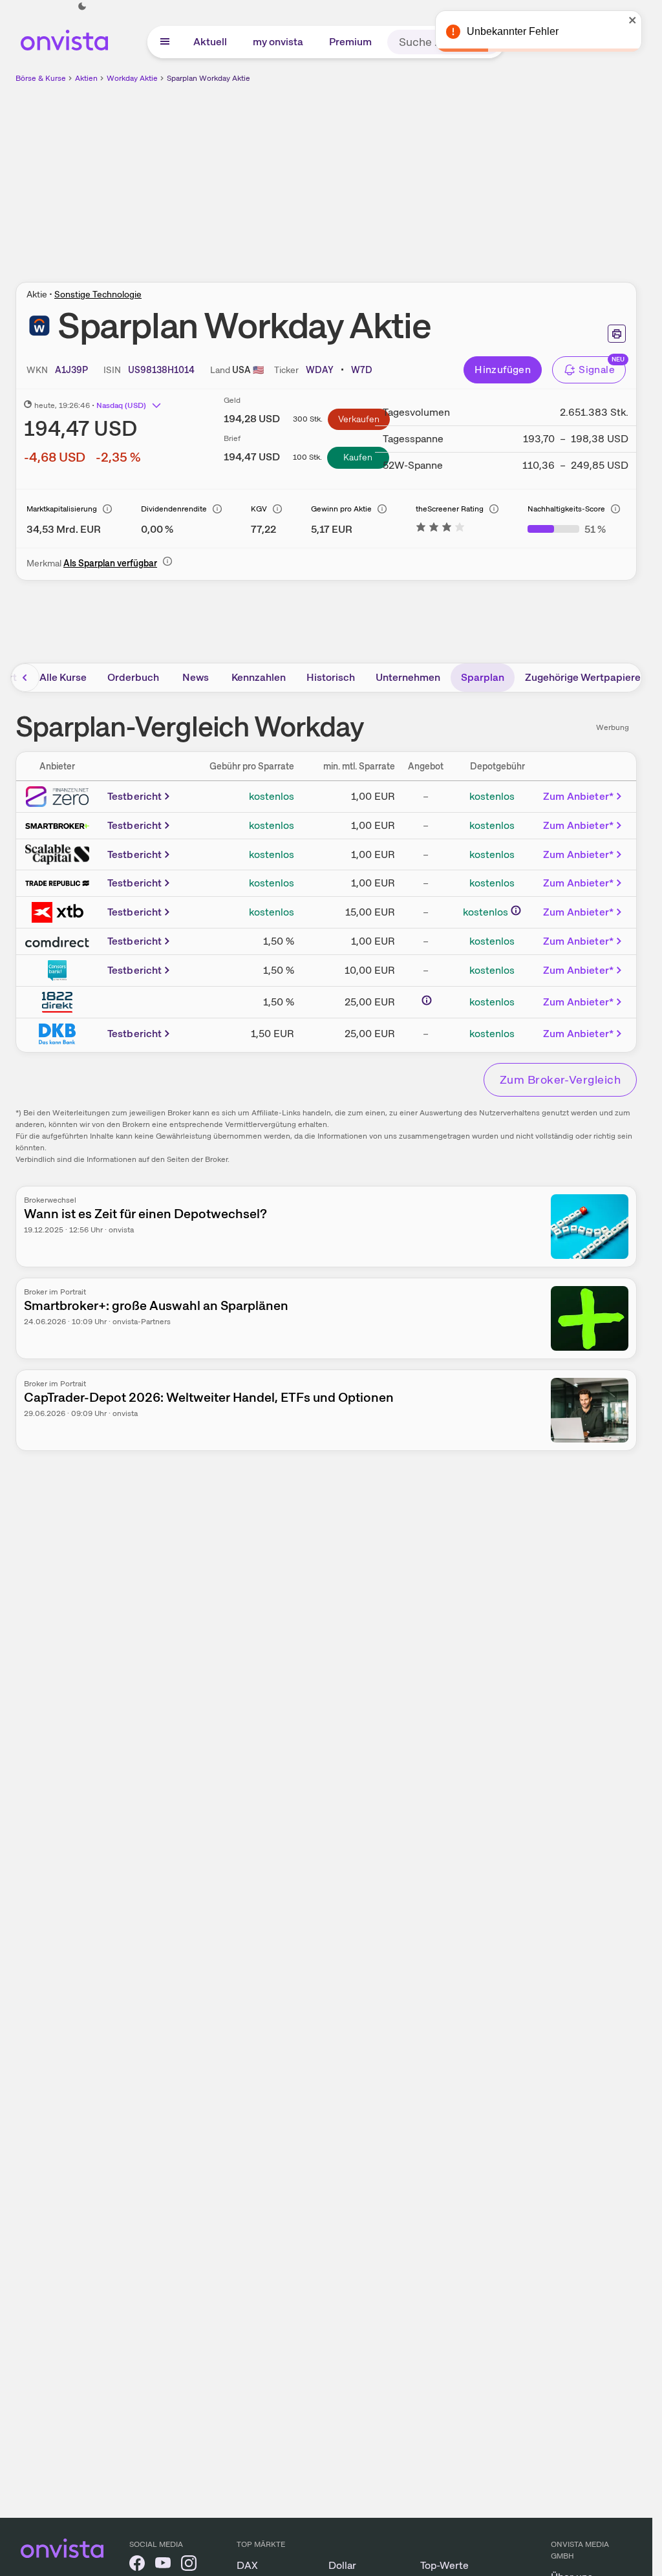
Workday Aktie (132, 78)
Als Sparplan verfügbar (110, 563)
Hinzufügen (503, 370)
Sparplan (483, 677)
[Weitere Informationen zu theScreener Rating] (440, 529)
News (196, 677)
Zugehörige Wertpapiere (583, 677)
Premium (350, 42)
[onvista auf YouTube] (163, 2565)
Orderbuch (133, 677)
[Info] (107, 509)
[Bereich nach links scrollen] (25, 678)
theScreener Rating (450, 509)
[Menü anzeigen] (165, 42)
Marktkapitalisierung (62, 509)
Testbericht (135, 796)
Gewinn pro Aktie (341, 509)
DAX (247, 2565)
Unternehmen (408, 677)
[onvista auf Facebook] (137, 2565)
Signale (597, 370)
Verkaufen (359, 419)
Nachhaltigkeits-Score (566, 509)
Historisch (331, 677)
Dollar (342, 2565)
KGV (259, 509)
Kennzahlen (259, 677)
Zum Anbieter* (578, 796)
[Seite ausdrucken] (617, 334)
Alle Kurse (63, 677)
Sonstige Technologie (98, 294)
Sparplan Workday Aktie (208, 78)
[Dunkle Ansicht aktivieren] (82, 6)
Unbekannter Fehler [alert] (513, 31)
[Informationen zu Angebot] (427, 1000)
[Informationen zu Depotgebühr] (516, 910)
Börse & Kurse (41, 78)
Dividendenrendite (174, 509)
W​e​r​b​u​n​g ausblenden (438, 175)
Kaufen (358, 457)
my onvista (278, 42)
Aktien (86, 78)
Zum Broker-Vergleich (560, 1079)
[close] (633, 20)
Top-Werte (444, 2565)
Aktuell (210, 42)
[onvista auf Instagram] (189, 2565)
